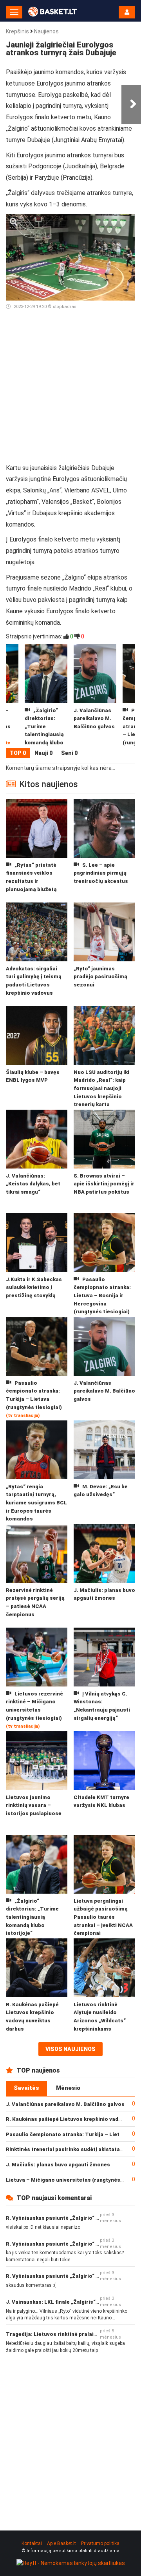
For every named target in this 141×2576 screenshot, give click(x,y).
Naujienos (46, 31)
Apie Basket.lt (61, 2543)
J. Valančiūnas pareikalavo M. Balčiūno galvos (65, 2104)
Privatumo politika (100, 2543)
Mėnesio (68, 2088)
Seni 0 (69, 753)
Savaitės (26, 2088)
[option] (95, 696)
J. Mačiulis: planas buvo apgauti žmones (58, 2165)
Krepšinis (17, 31)
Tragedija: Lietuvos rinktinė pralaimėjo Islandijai (69, 2334)
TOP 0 (18, 753)
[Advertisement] (70, 390)
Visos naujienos (70, 2049)
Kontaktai (32, 2543)
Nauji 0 (43, 753)
